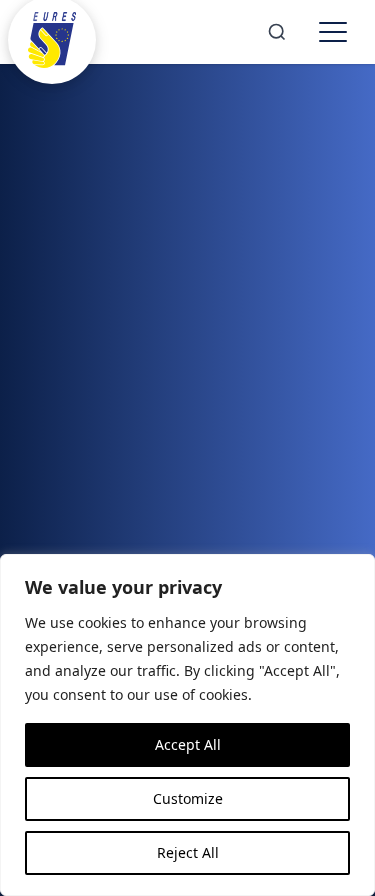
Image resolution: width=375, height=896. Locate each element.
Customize (188, 798)
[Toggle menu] (333, 32)
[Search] (277, 32)
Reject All (188, 852)
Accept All (188, 744)
